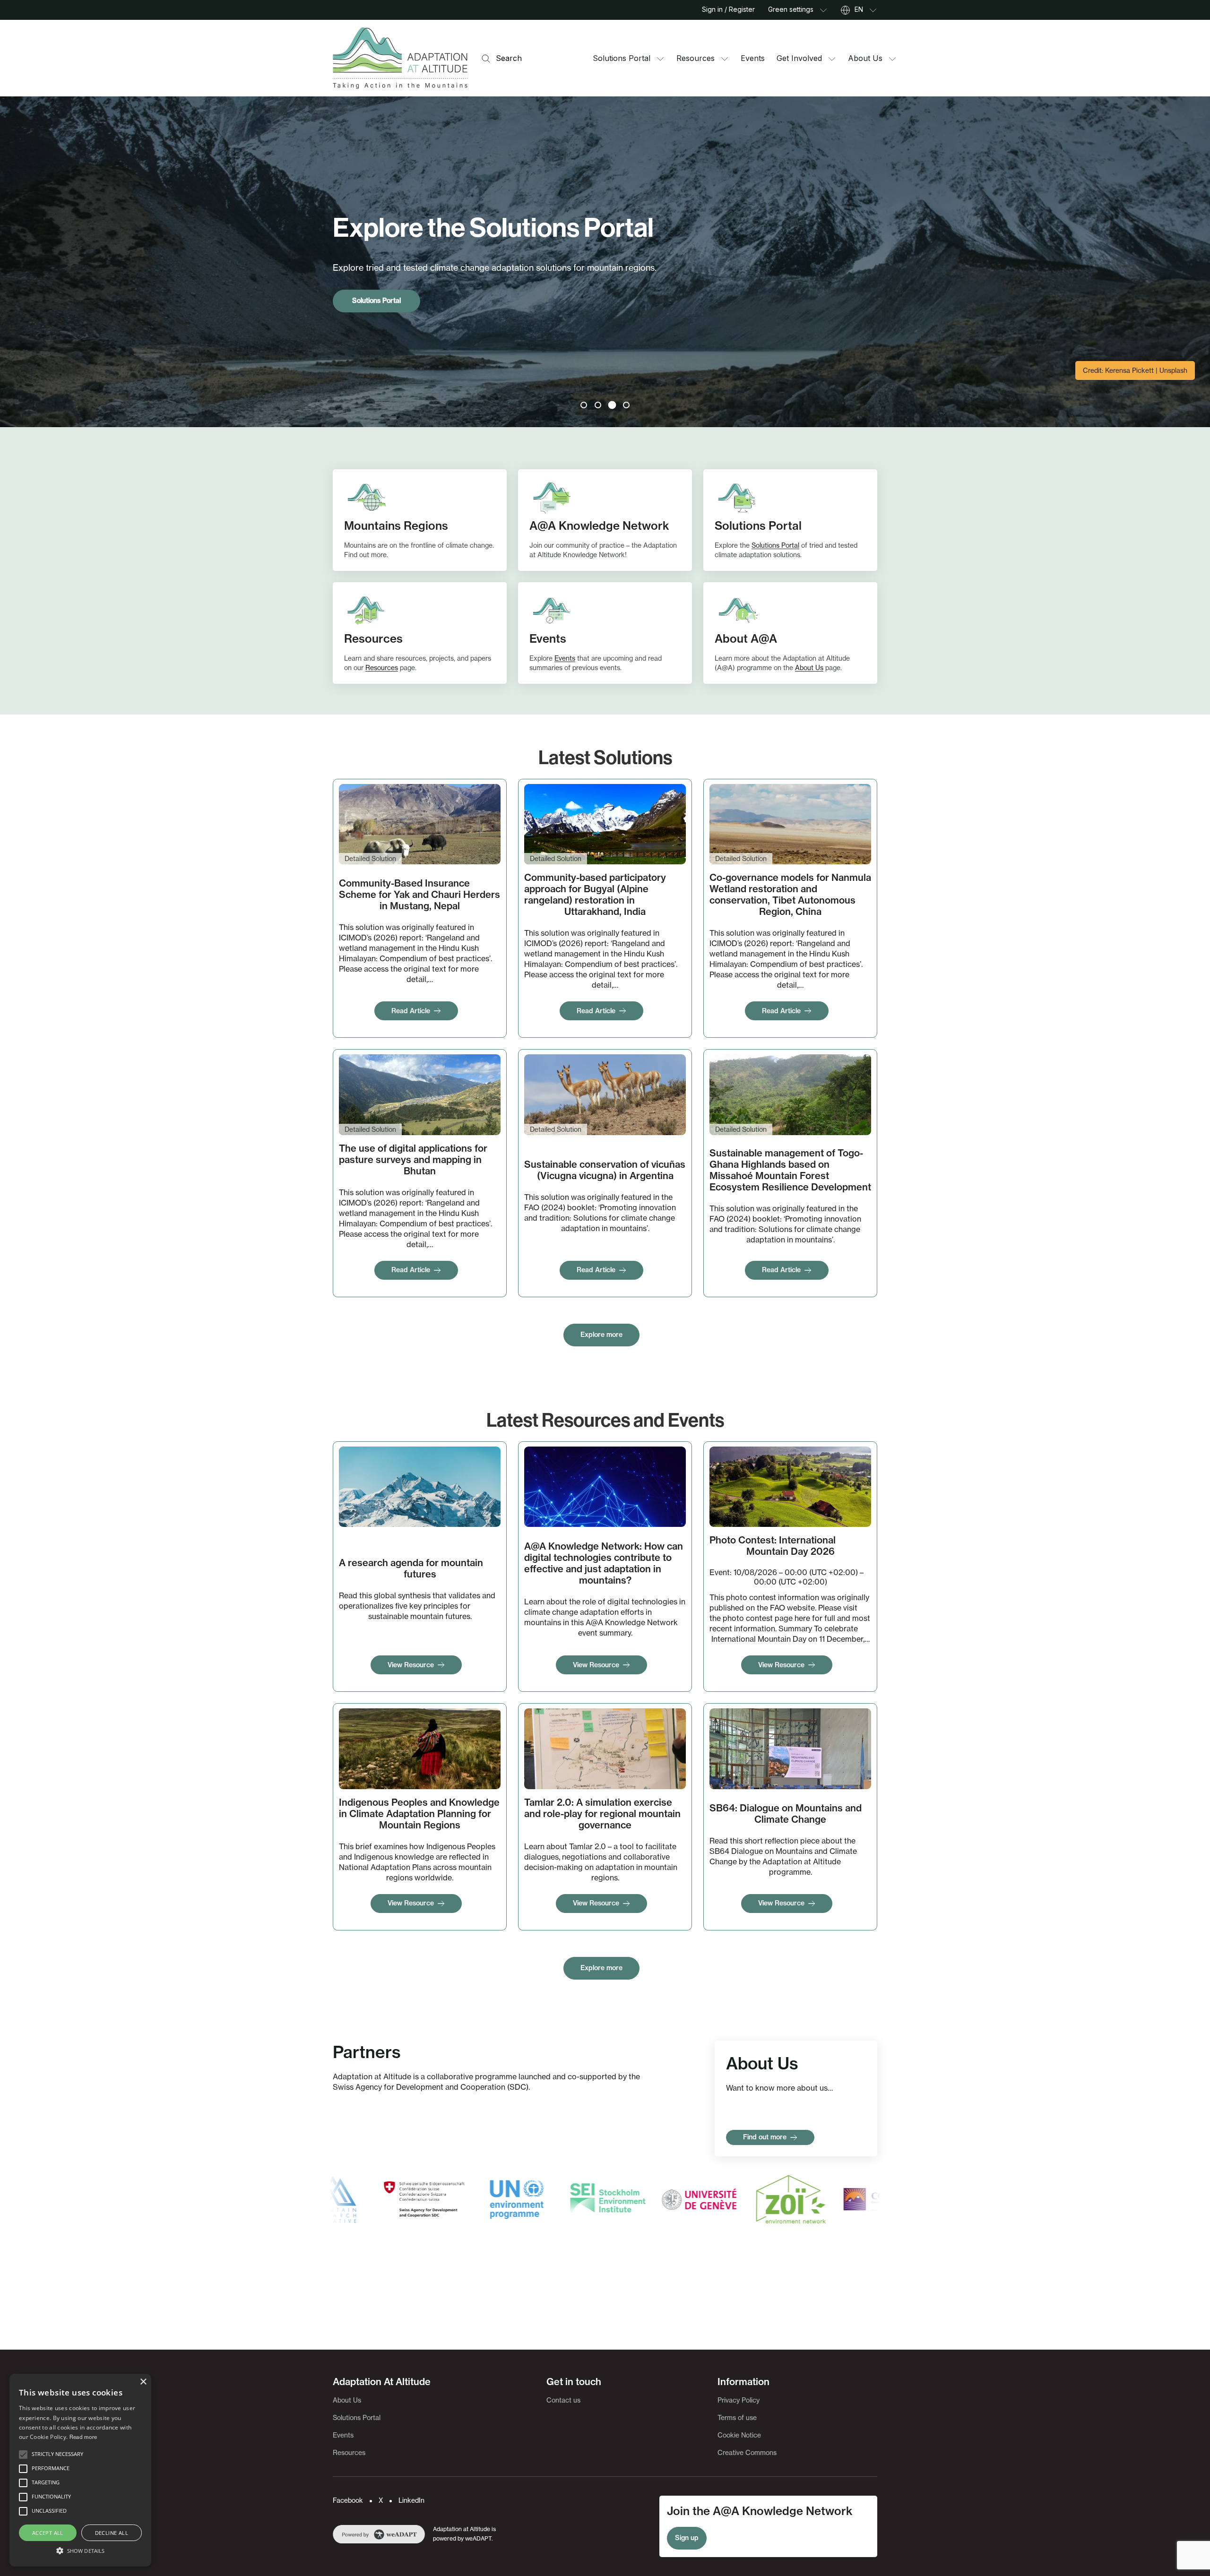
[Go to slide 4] (626, 405)
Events (753, 58)
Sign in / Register (728, 9)
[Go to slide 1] (584, 405)
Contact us (563, 2400)
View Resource (411, 1665)
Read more (83, 2437)
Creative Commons (747, 2452)
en (859, 9)
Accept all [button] (48, 2533)
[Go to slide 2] (598, 405)
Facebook (348, 2500)
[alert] (80, 2470)
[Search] (486, 58)
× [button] (143, 2382)
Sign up (687, 2538)
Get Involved (799, 58)
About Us (865, 58)
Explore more (601, 1335)
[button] (23, 2455)
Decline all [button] (112, 2533)
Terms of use (737, 2417)
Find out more (765, 2137)
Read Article (411, 1011)
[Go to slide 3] (612, 405)
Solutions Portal (622, 58)
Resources (696, 58)
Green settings (791, 9)
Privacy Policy (739, 2400)
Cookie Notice (739, 2435)
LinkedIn (411, 2500)
